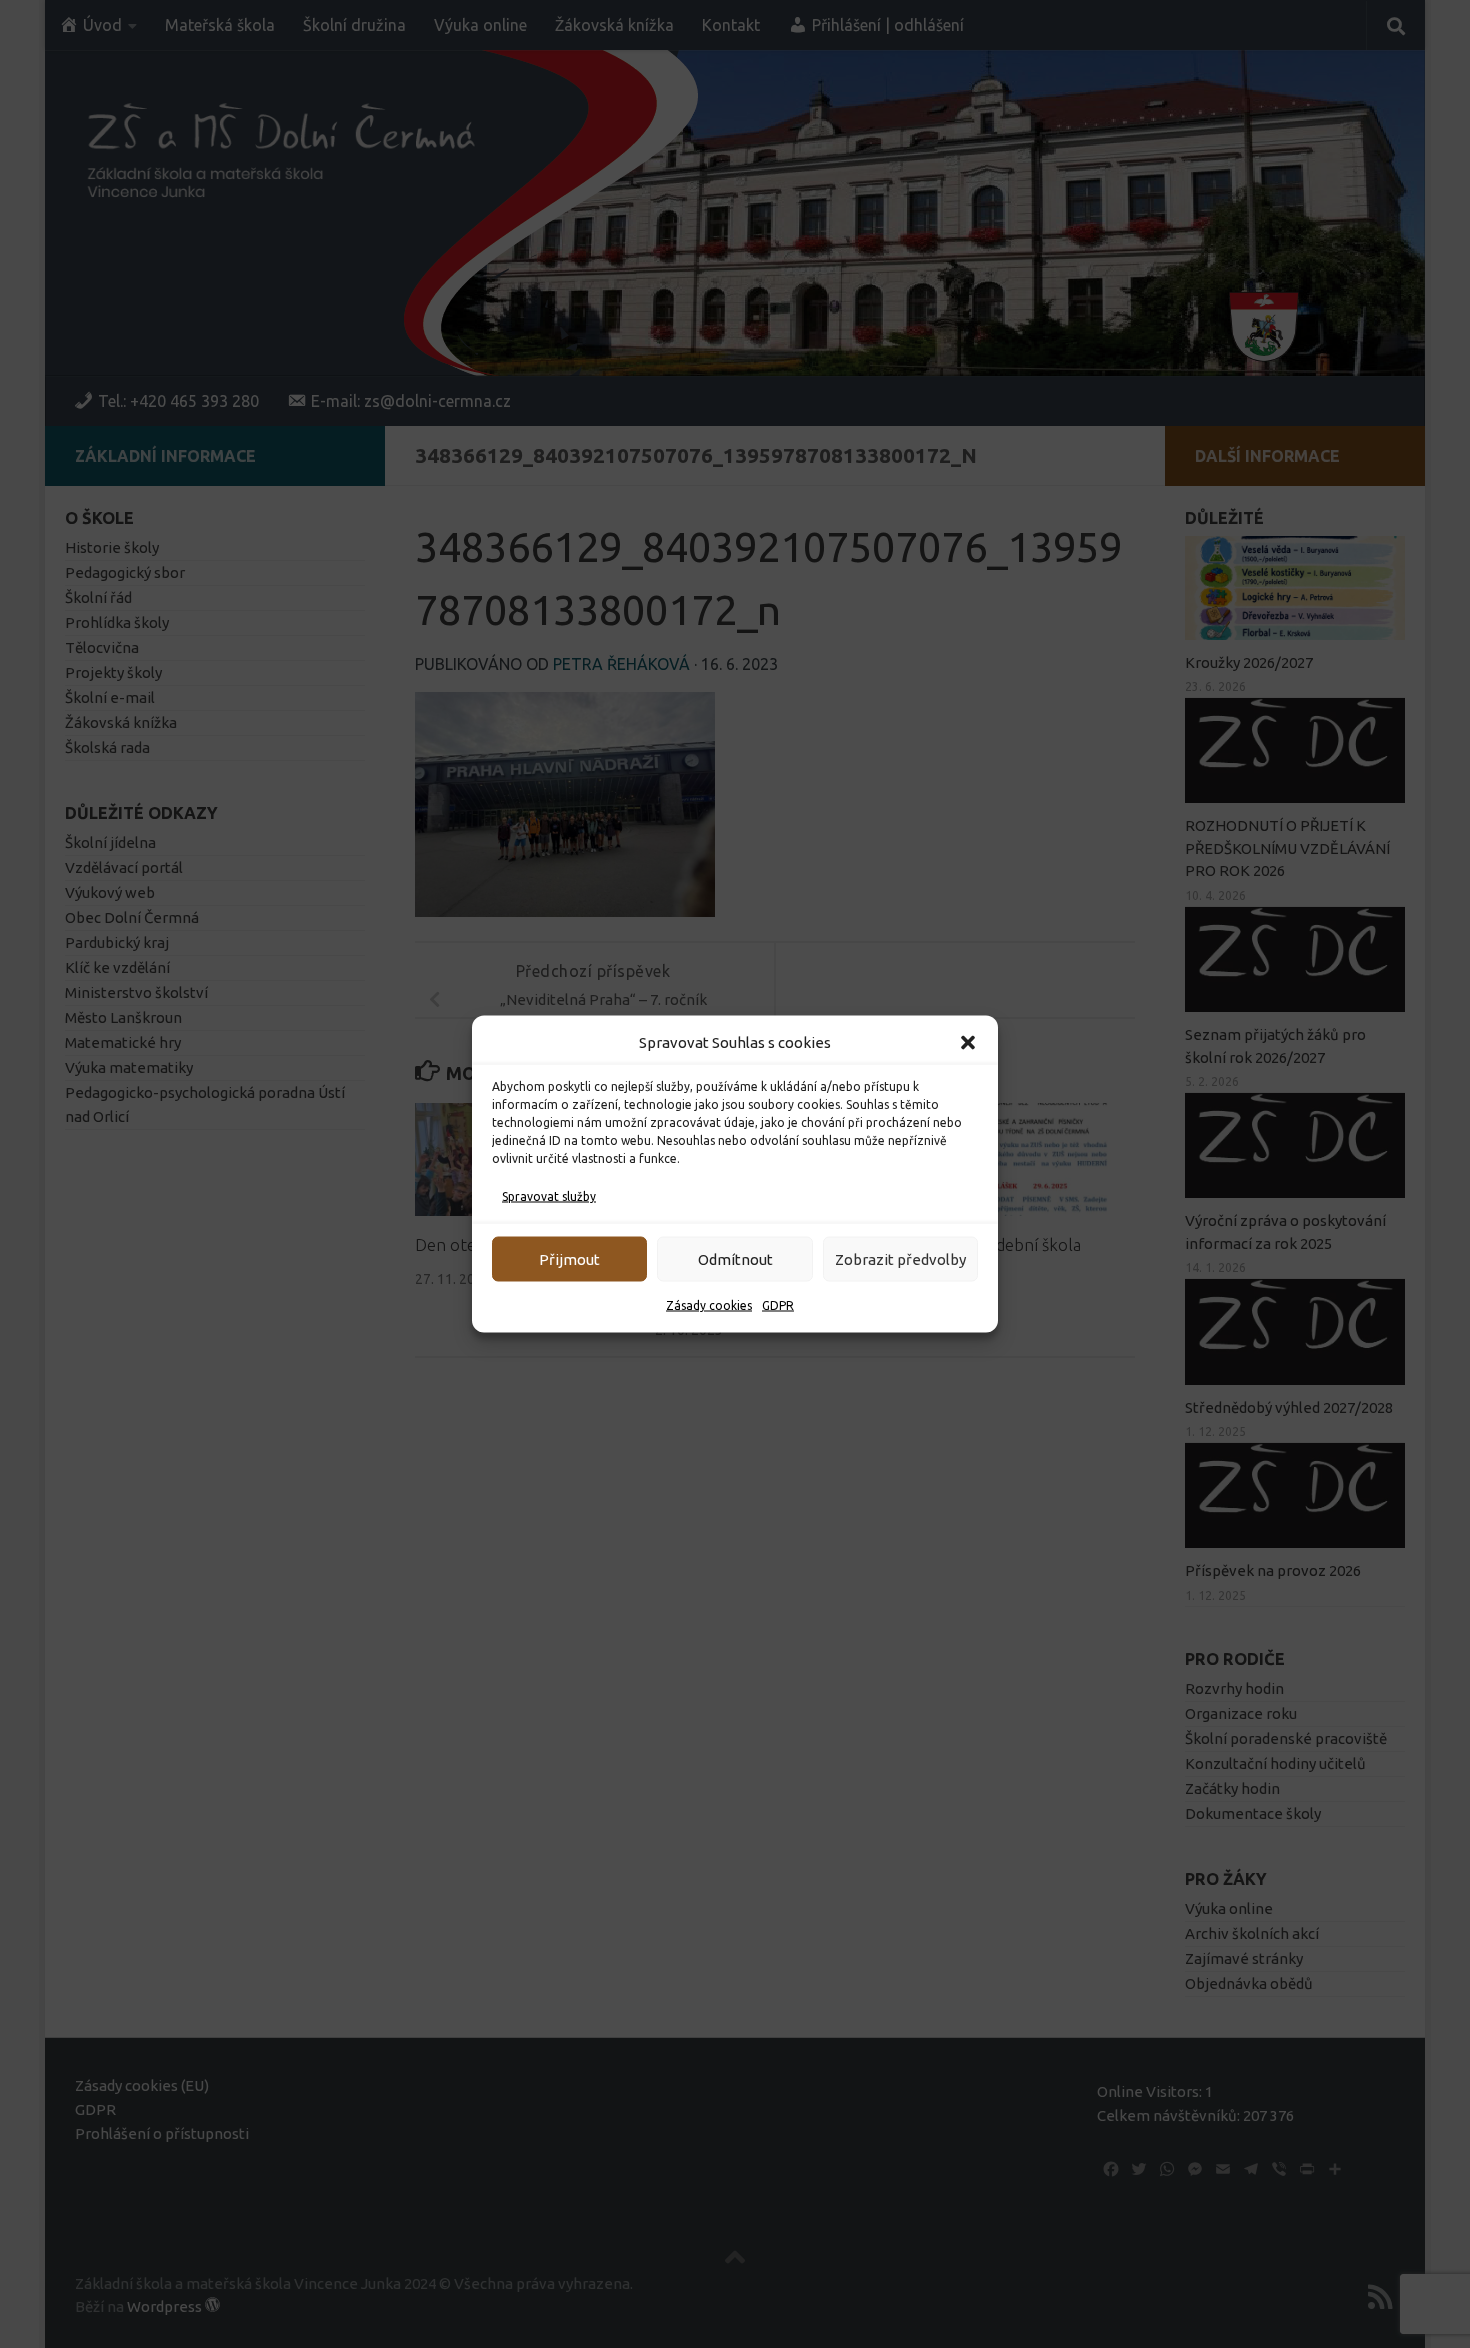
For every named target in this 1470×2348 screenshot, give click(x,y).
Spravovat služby (549, 1196)
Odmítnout (735, 1258)
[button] (968, 1043)
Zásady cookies (709, 1305)
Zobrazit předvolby (900, 1258)
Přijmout (569, 1258)
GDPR (778, 1305)
